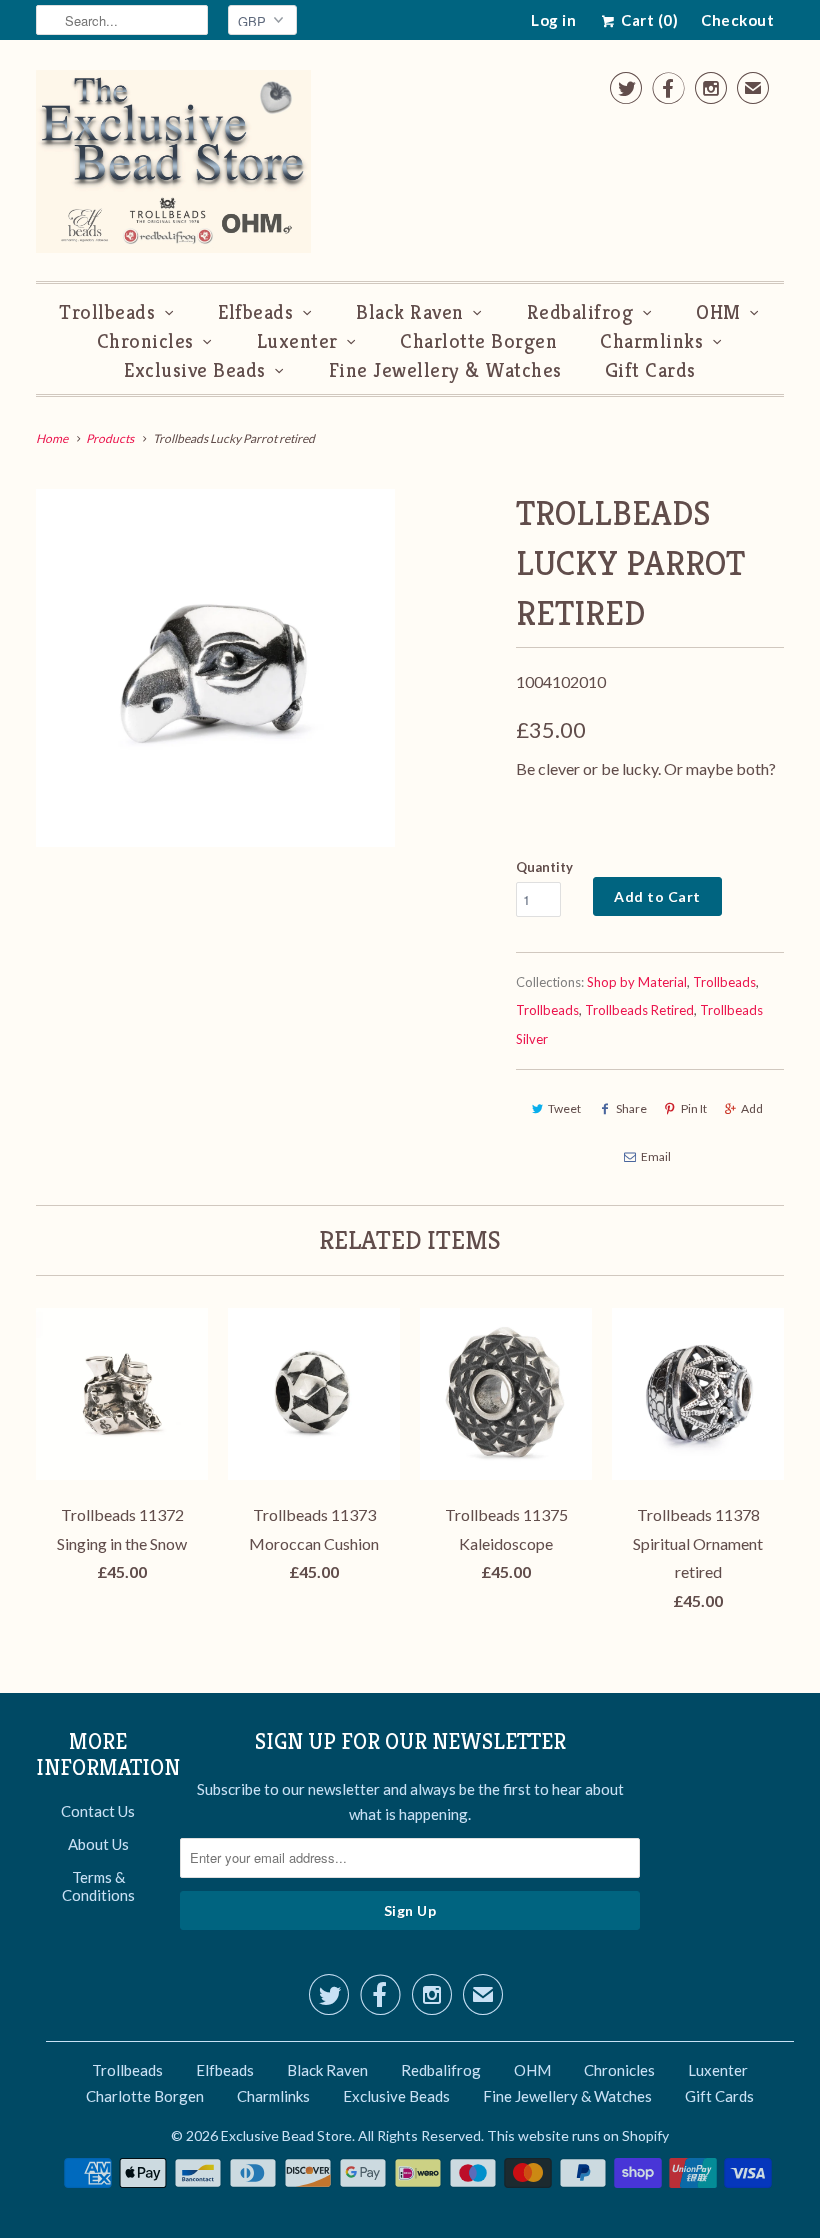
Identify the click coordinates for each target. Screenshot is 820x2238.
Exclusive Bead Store (286, 2135)
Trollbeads (107, 312)
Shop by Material (637, 982)
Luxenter (297, 341)
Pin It (694, 1108)
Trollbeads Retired (639, 1010)
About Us (98, 1844)
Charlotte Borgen (478, 341)
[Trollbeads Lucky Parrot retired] (215, 668)
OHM (718, 312)
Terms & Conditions (98, 1886)
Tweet (564, 1108)
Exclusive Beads (195, 370)
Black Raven (410, 312)
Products (110, 438)
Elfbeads (255, 312)
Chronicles (145, 341)
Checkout (737, 20)
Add (752, 1108)
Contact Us (98, 1811)
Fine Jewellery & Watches (445, 370)
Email (656, 1156)
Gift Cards (650, 370)
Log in (553, 20)
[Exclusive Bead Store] (173, 165)
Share (631, 1108)
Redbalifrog (580, 312)
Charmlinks (651, 341)
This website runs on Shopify (578, 2135)
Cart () (648, 20)
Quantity (544, 867)
